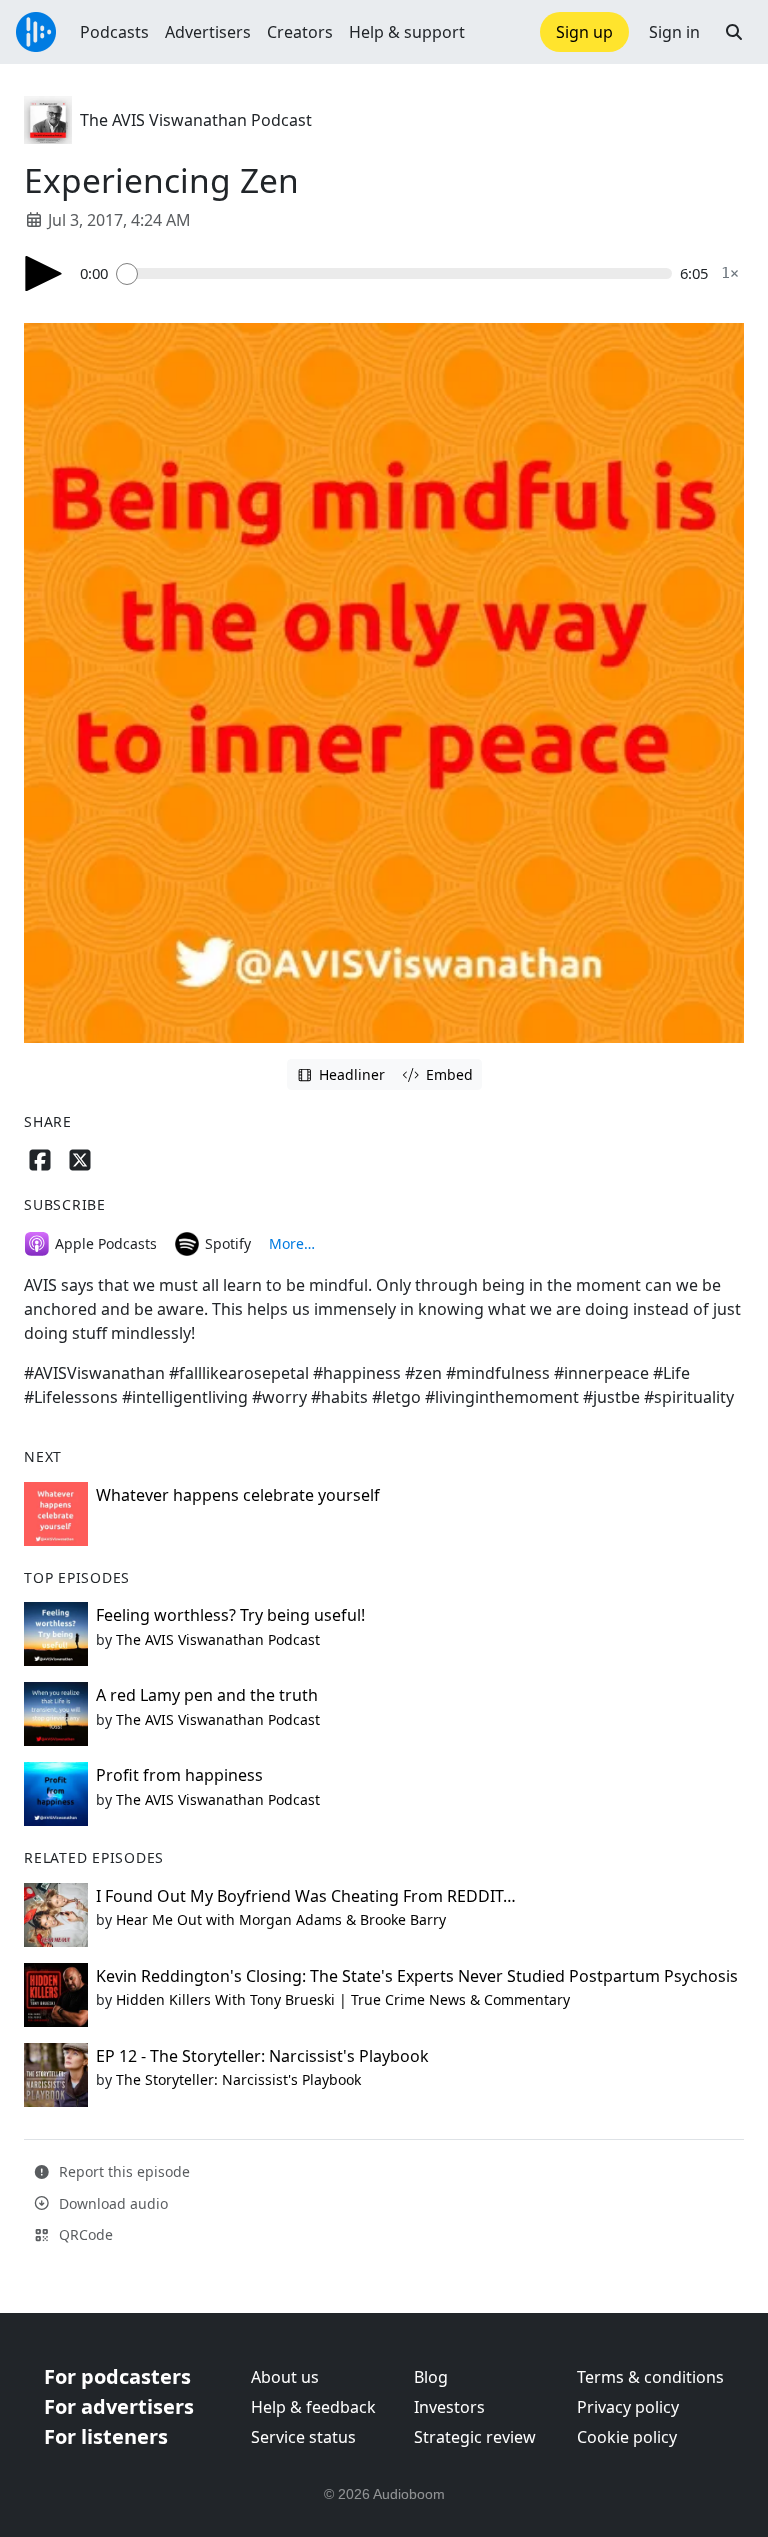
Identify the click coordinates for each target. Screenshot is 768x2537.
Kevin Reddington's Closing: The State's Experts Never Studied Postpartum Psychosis (417, 1976)
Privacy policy (628, 2407)
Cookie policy (627, 2437)
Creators (300, 32)
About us (285, 2377)
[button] (734, 32)
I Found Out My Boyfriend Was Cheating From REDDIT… (306, 1896)
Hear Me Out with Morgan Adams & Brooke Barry (281, 1919)
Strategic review (475, 2437)
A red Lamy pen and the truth (207, 1695)
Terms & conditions (650, 2377)
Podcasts (114, 32)
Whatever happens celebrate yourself (238, 1495)
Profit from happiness (179, 1775)
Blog (431, 2377)
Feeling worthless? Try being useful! (230, 1615)
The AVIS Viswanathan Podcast (196, 120)
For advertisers (119, 2406)
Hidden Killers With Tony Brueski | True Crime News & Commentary (343, 1999)
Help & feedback (313, 2407)
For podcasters (117, 2376)
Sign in (674, 32)
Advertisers (208, 32)
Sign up (584, 32)
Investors (449, 2407)
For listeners (106, 2436)
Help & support (407, 32)
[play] (44, 273)
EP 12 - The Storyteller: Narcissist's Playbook (262, 2056)
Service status (303, 2437)
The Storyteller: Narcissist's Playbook (238, 2079)
